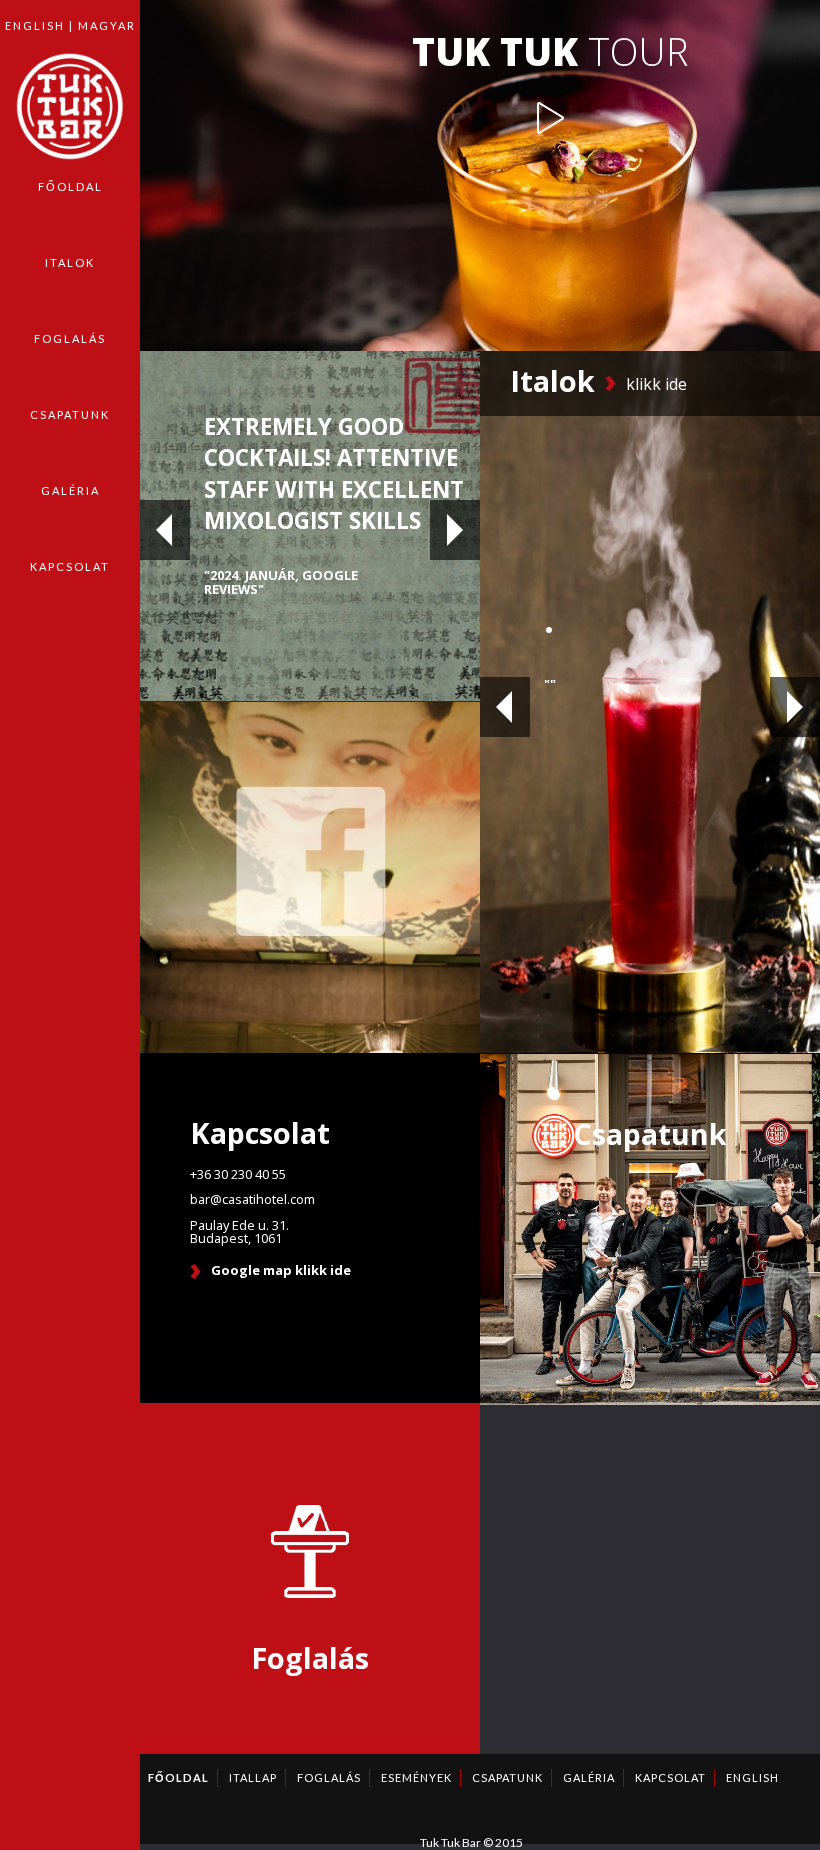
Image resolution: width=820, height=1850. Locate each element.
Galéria (70, 490)
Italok (70, 262)
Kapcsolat (70, 566)
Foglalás (70, 338)
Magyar (107, 25)
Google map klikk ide (281, 1271)
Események (416, 1777)
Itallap (253, 1777)
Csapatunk (70, 414)
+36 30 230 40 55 (238, 1174)
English (35, 25)
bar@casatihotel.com (252, 1199)
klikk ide (656, 384)
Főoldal (70, 186)
